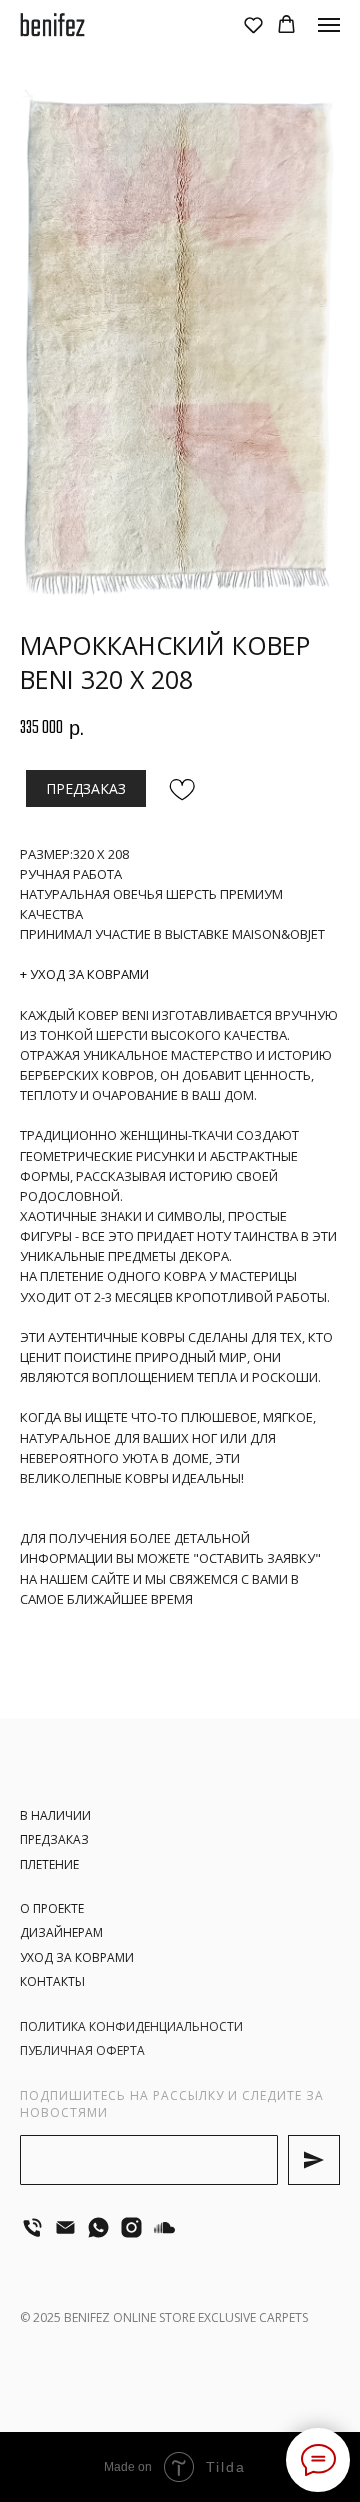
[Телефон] (32, 2227)
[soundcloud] (164, 2227)
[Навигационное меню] (329, 25)
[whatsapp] (98, 2227)
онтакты (56, 1981)
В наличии (55, 1815)
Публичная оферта (82, 2050)
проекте (57, 1908)
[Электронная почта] (65, 2227)
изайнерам (66, 1932)
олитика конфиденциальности (135, 2026)
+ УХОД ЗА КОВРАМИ (84, 974)
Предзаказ (54, 1839)
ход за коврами (80, 1957)
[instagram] (131, 2227)
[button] (253, 24)
